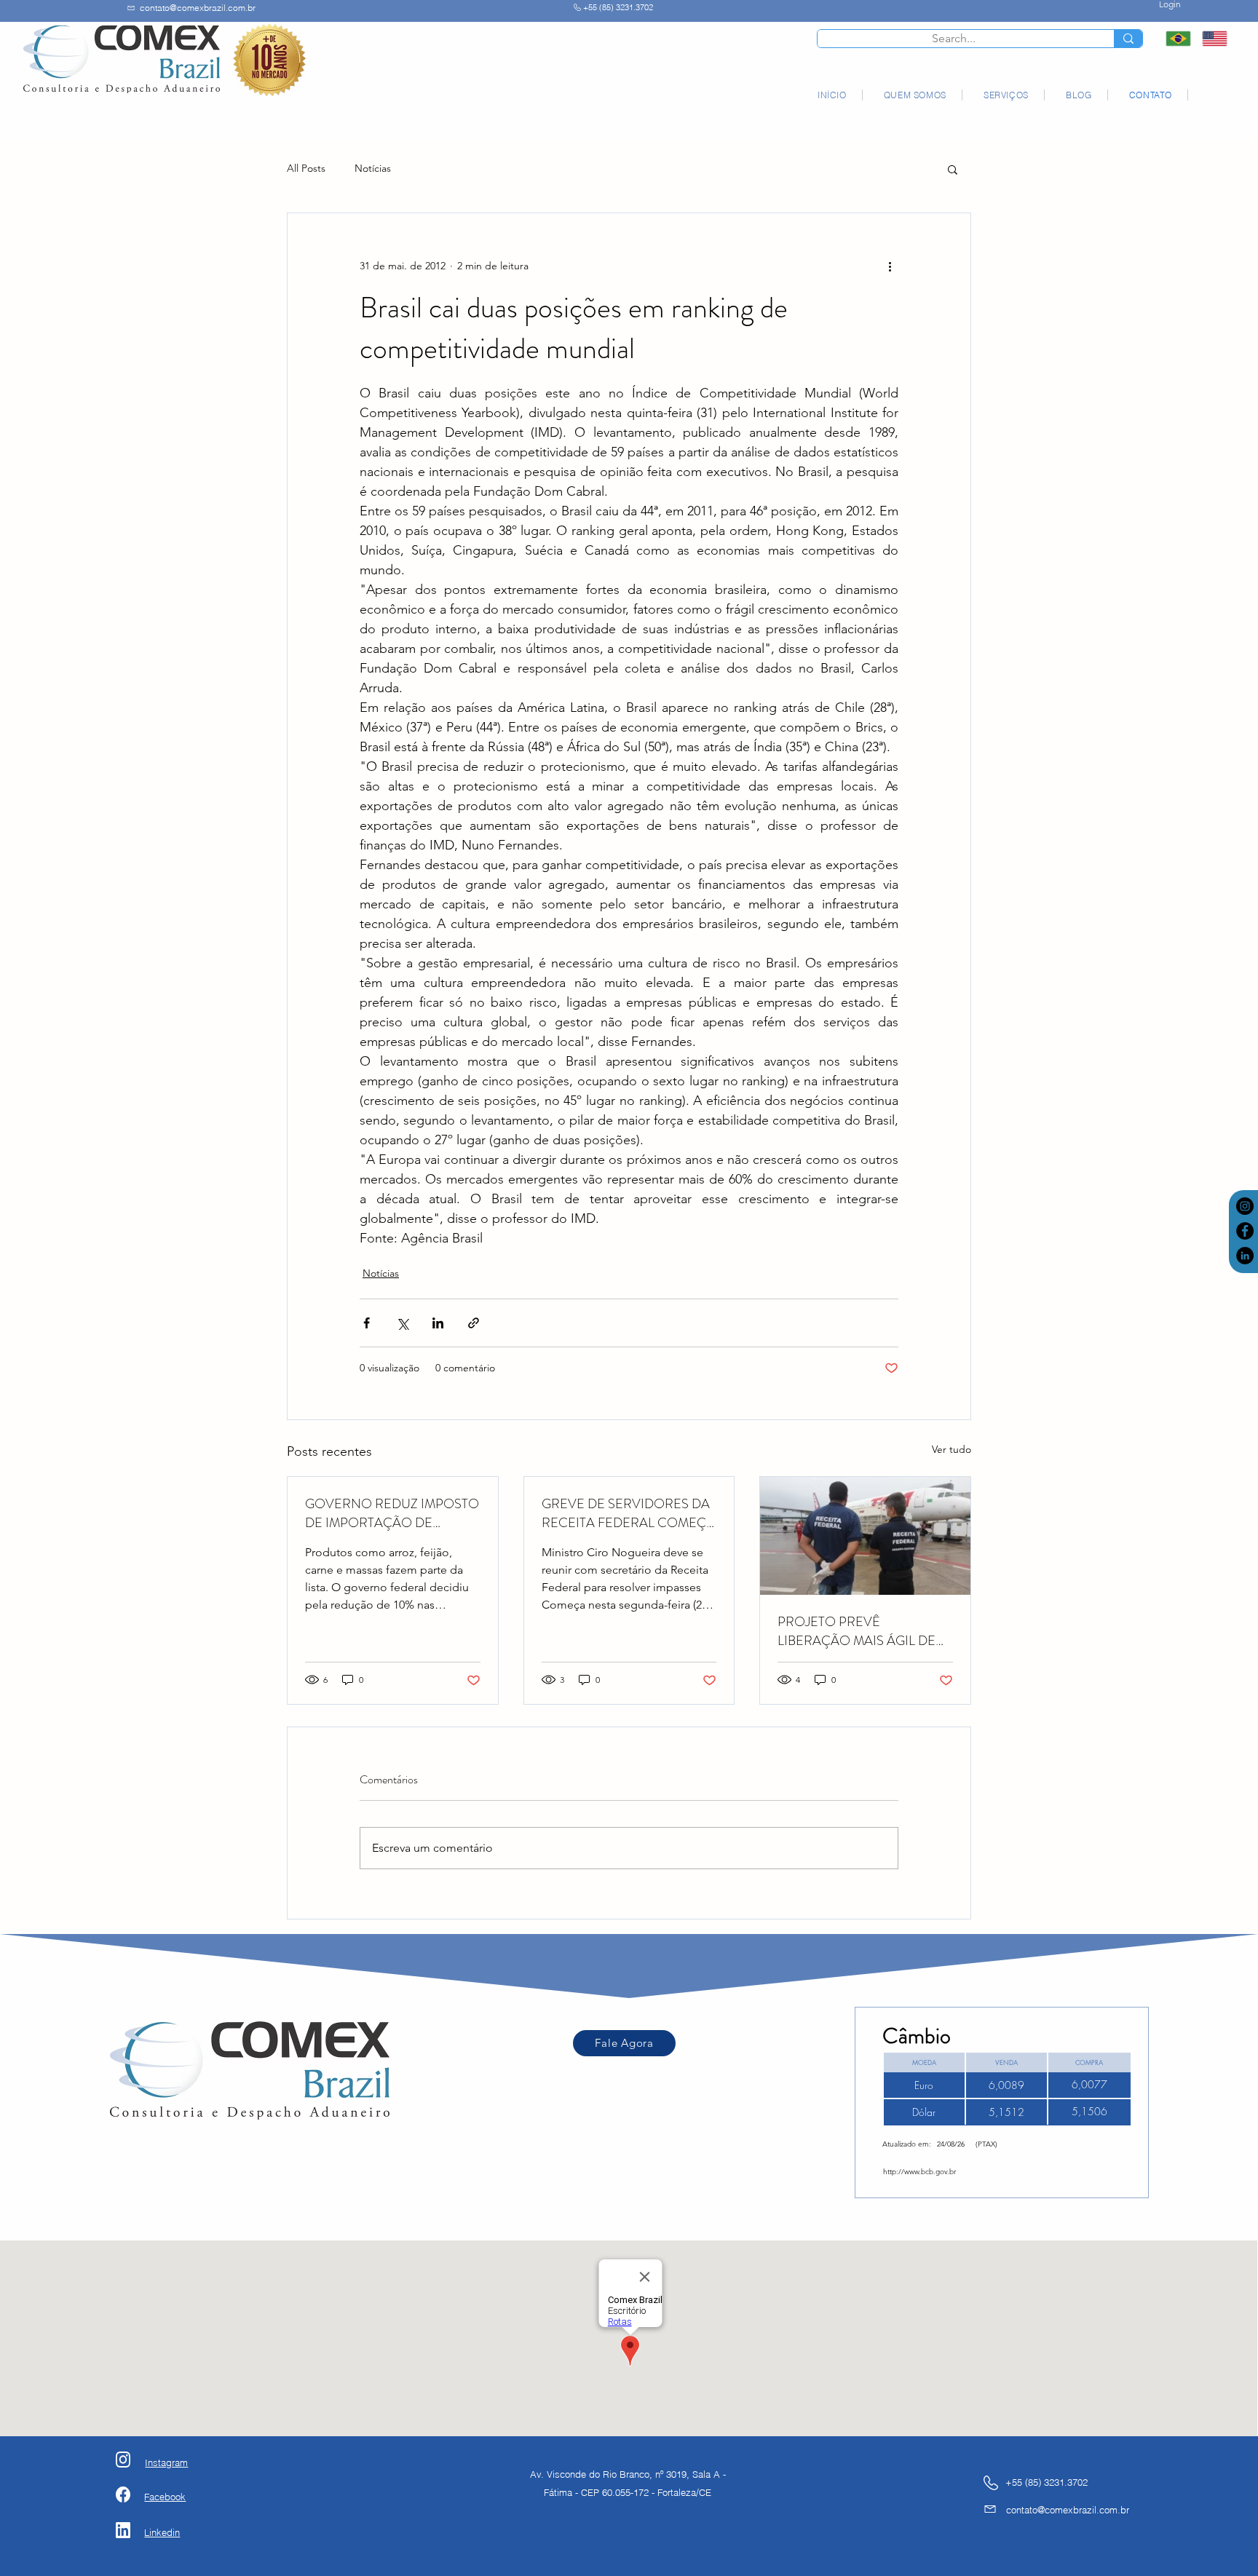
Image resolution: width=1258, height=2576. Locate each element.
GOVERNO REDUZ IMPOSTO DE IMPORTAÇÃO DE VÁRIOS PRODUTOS (392, 1513)
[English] (1209, 39)
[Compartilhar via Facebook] (367, 1323)
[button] (953, 169)
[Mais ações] (890, 266)
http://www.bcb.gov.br (919, 2172)
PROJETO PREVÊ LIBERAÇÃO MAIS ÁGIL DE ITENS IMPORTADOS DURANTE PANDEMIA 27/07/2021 (857, 1631)
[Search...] (1128, 39)
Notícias (373, 168)
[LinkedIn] (1245, 1256)
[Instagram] (1245, 1206)
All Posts (306, 168)
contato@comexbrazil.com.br (198, 8)
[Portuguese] (1173, 39)
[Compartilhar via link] (474, 1323)
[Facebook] (1245, 1231)
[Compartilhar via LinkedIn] (438, 1323)
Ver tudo (952, 1449)
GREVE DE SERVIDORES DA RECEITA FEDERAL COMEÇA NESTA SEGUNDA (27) (628, 1513)
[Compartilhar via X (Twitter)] (402, 1323)
